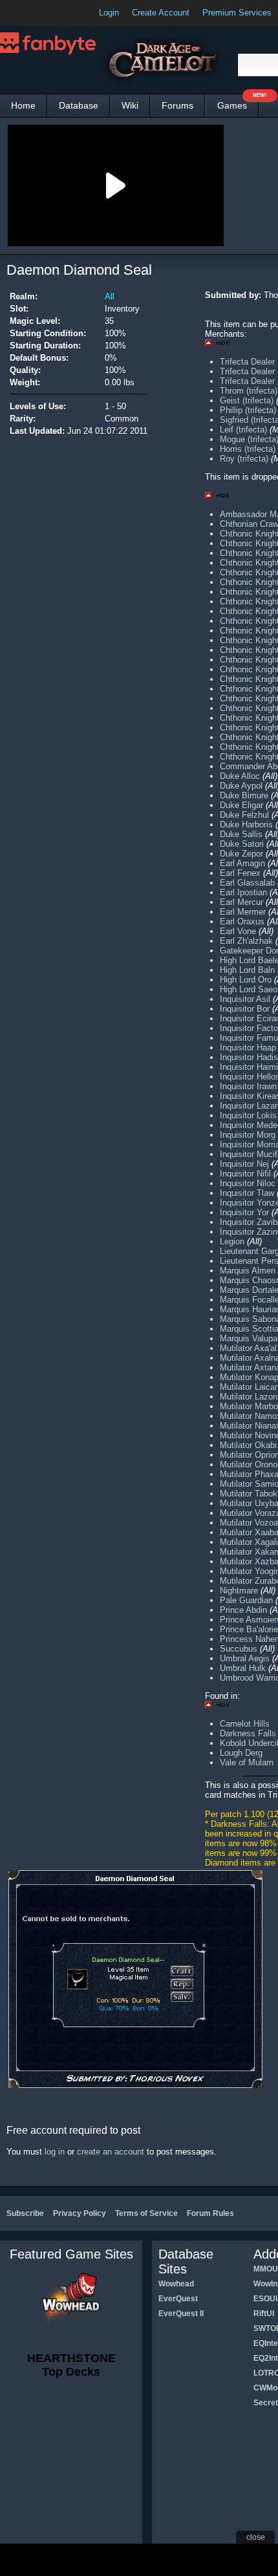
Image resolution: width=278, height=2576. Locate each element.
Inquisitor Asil (245, 999)
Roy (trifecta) (245, 459)
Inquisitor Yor (244, 1212)
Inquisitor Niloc (248, 1183)
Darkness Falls (248, 1733)
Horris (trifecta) (248, 449)
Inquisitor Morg (248, 1135)
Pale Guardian (246, 1600)
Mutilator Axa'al (248, 1348)
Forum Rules (210, 2213)
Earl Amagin (242, 863)
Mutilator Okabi (248, 1445)
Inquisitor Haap (248, 1048)
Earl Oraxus (242, 921)
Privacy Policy (80, 2213)
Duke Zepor (241, 854)
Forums (177, 105)
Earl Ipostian (243, 892)
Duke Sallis (241, 834)
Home (23, 105)
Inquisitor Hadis (249, 1057)
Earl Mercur (241, 902)
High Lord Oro (246, 980)
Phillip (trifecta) (248, 410)
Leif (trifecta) (243, 430)
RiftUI (264, 2314)
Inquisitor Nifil (245, 1174)
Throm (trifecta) (249, 391)
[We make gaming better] (41, 13)
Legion (232, 1241)
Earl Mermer (243, 912)
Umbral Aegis (245, 1658)
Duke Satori (242, 844)
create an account (111, 2152)
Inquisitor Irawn (248, 1086)
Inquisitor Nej (244, 1164)
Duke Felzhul (244, 815)
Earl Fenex (240, 873)
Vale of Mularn (247, 1762)
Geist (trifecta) (247, 400)
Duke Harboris (246, 825)
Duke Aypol (241, 786)
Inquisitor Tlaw (247, 1193)
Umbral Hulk (243, 1668)
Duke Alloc (240, 776)
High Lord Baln (247, 970)
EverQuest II (181, 2314)
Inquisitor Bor (245, 1009)
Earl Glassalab (247, 883)
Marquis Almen (248, 1271)
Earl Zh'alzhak (246, 941)
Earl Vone (238, 931)
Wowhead (176, 2284)
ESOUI (265, 2299)
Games (238, 102)
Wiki (130, 105)
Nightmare (239, 1591)
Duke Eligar (241, 805)
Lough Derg (241, 1753)
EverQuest (178, 2299)
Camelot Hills (245, 1724)
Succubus (239, 1649)
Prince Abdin (243, 1610)
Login (109, 13)
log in (55, 2152)
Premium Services (237, 13)
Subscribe (25, 2213)
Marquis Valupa (249, 1338)
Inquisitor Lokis (248, 1115)
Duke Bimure (244, 795)
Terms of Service (146, 2213)
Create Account (161, 13)
